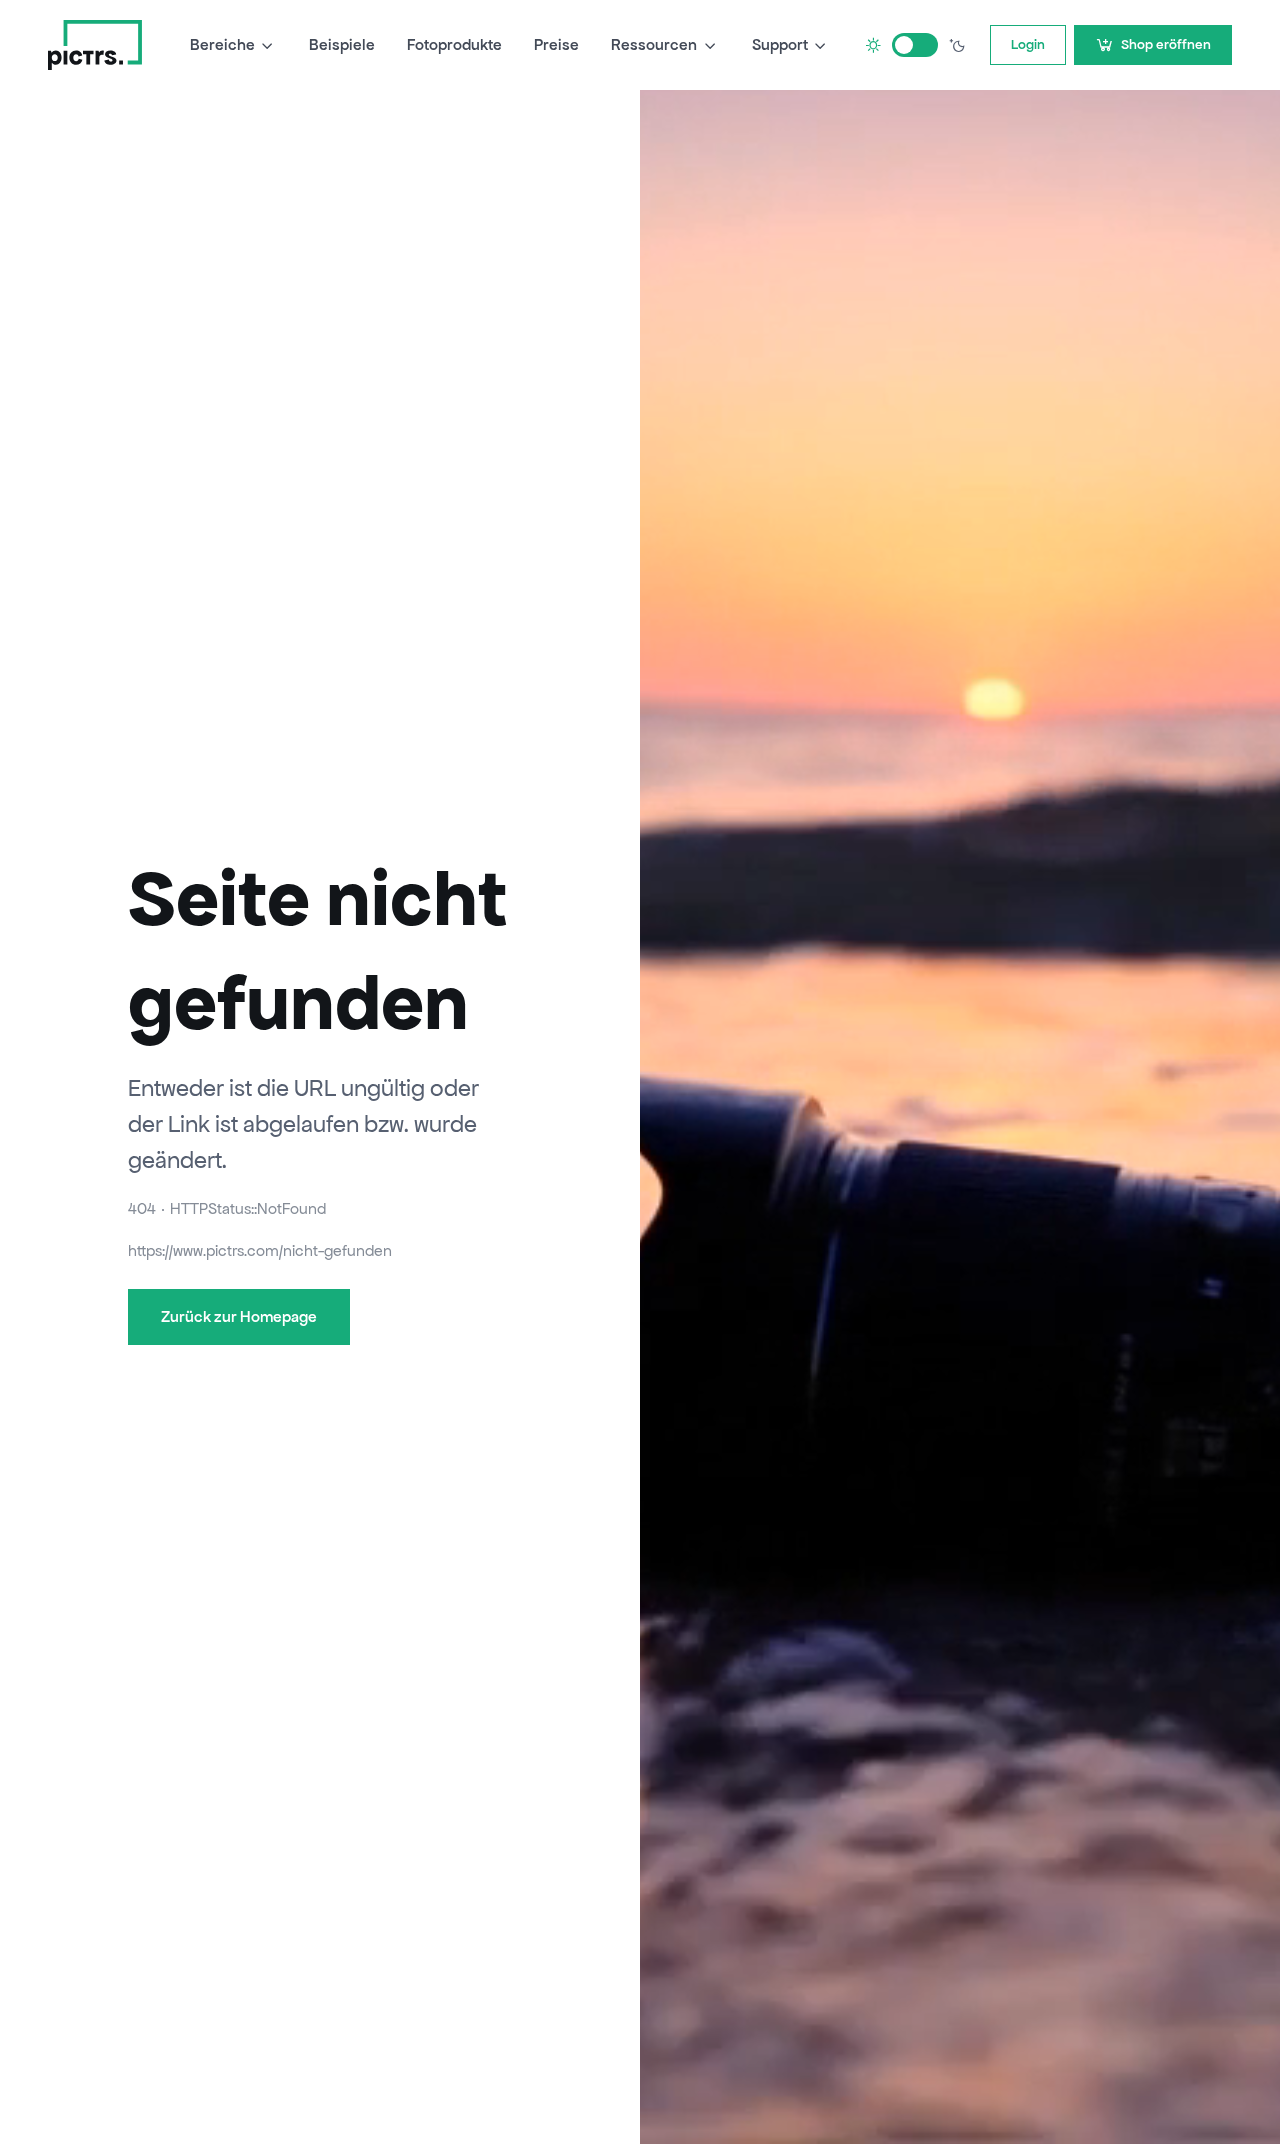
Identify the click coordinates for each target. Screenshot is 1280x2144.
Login (1028, 44)
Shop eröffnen (1166, 44)
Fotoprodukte (454, 44)
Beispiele (342, 44)
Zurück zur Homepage (239, 1316)
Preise (556, 44)
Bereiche (222, 44)
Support (780, 44)
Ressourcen (654, 44)
